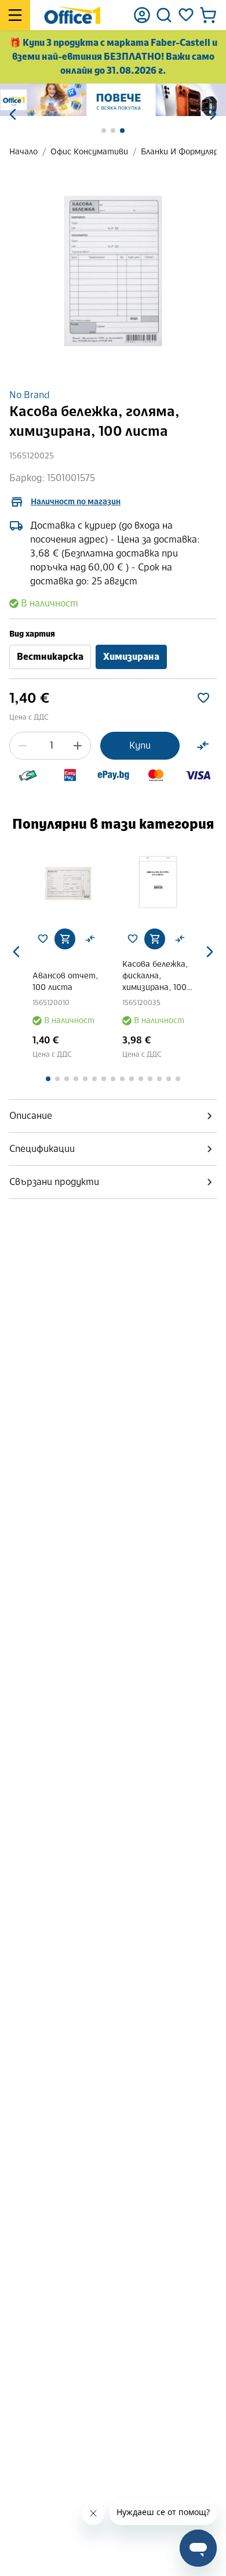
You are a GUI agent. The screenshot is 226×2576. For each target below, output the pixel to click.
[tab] (113, 1116)
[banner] (113, 100)
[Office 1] (72, 15)
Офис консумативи (89, 152)
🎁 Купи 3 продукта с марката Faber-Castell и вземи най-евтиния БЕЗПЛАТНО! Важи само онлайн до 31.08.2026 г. (113, 57)
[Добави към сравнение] (203, 746)
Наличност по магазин (76, 502)
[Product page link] (68, 884)
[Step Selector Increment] (78, 746)
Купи (140, 745)
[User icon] (142, 15)
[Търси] (164, 15)
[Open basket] (208, 15)
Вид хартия (32, 634)
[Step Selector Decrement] (23, 746)
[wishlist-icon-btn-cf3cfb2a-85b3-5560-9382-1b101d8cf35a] (203, 698)
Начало (23, 152)
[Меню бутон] (15, 15)
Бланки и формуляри (182, 152)
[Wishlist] (186, 15)
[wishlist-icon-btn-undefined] (43, 939)
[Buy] (65, 939)
